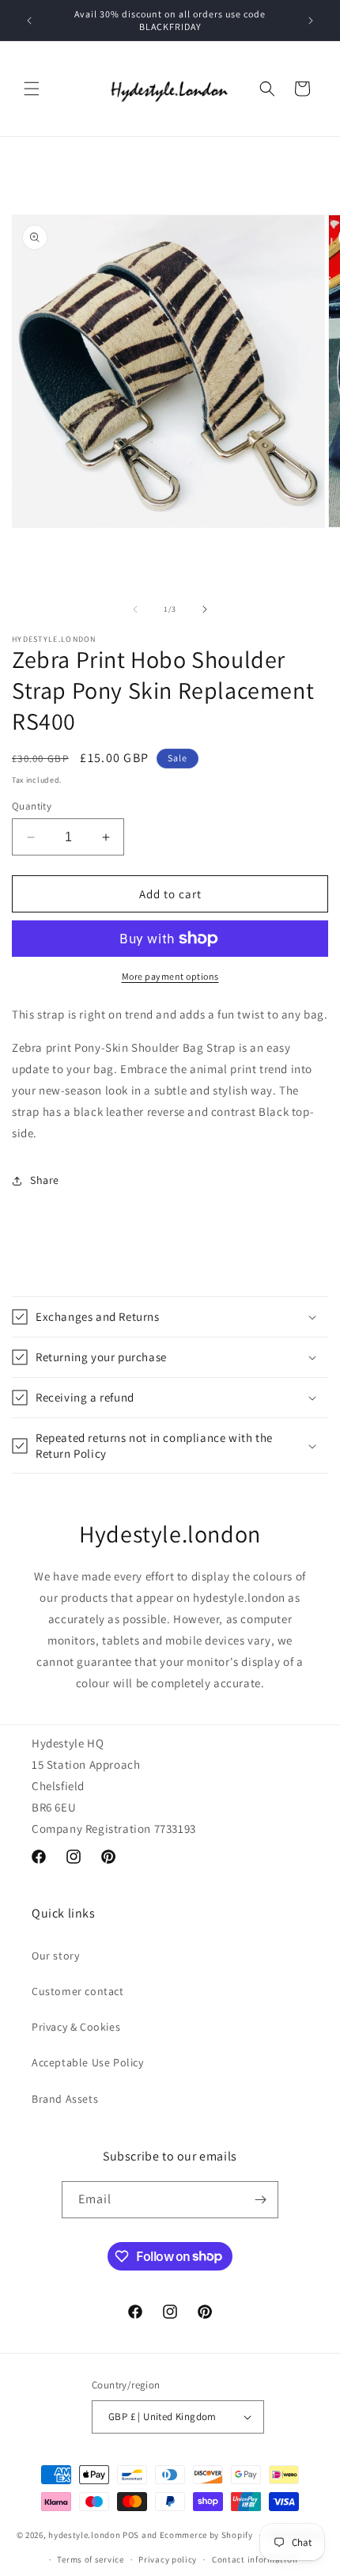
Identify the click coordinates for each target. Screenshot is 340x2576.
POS (131, 2535)
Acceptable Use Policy (88, 2062)
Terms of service (90, 2559)
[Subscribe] (260, 2200)
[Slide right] (205, 609)
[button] (32, 89)
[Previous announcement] (29, 21)
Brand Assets (65, 2099)
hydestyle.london (84, 2535)
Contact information (255, 2559)
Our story (55, 1956)
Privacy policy (168, 2559)
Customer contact (78, 1991)
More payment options (170, 976)
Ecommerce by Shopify (206, 2535)
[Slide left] (135, 609)
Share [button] (45, 1180)
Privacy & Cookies (76, 2027)
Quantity (32, 806)
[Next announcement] (311, 21)
